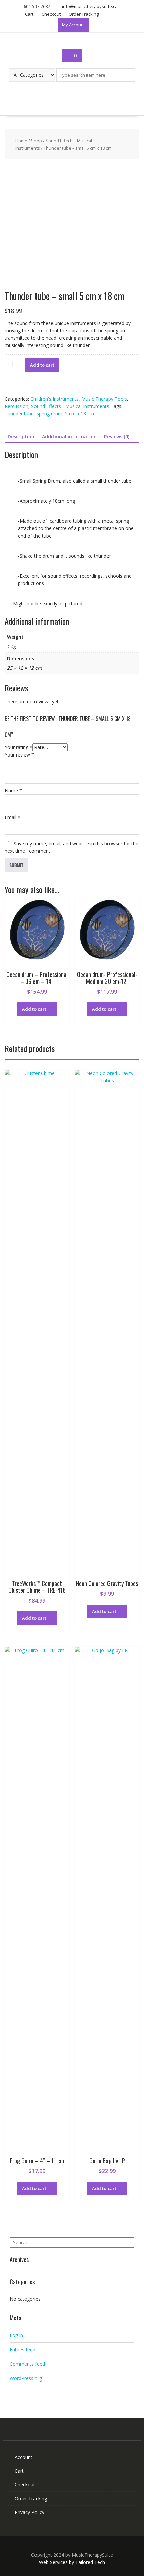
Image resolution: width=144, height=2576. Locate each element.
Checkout (51, 14)
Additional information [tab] (69, 436)
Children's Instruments (55, 399)
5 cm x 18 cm (80, 414)
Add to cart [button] (34, 1009)
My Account (74, 25)
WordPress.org (26, 2378)
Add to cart (42, 365)
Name (13, 791)
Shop (37, 141)
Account (24, 2457)
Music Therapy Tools (104, 399)
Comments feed (27, 2364)
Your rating (19, 747)
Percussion (17, 406)
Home (21, 141)
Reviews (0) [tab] (117, 436)
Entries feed (23, 2349)
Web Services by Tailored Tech (72, 2562)
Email (13, 817)
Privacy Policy (29, 2512)
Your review (19, 755)
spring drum (49, 414)
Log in (16, 2335)
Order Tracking (84, 14)
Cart (29, 14)
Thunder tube (19, 414)
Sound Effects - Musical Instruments (70, 406)
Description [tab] (21, 436)
